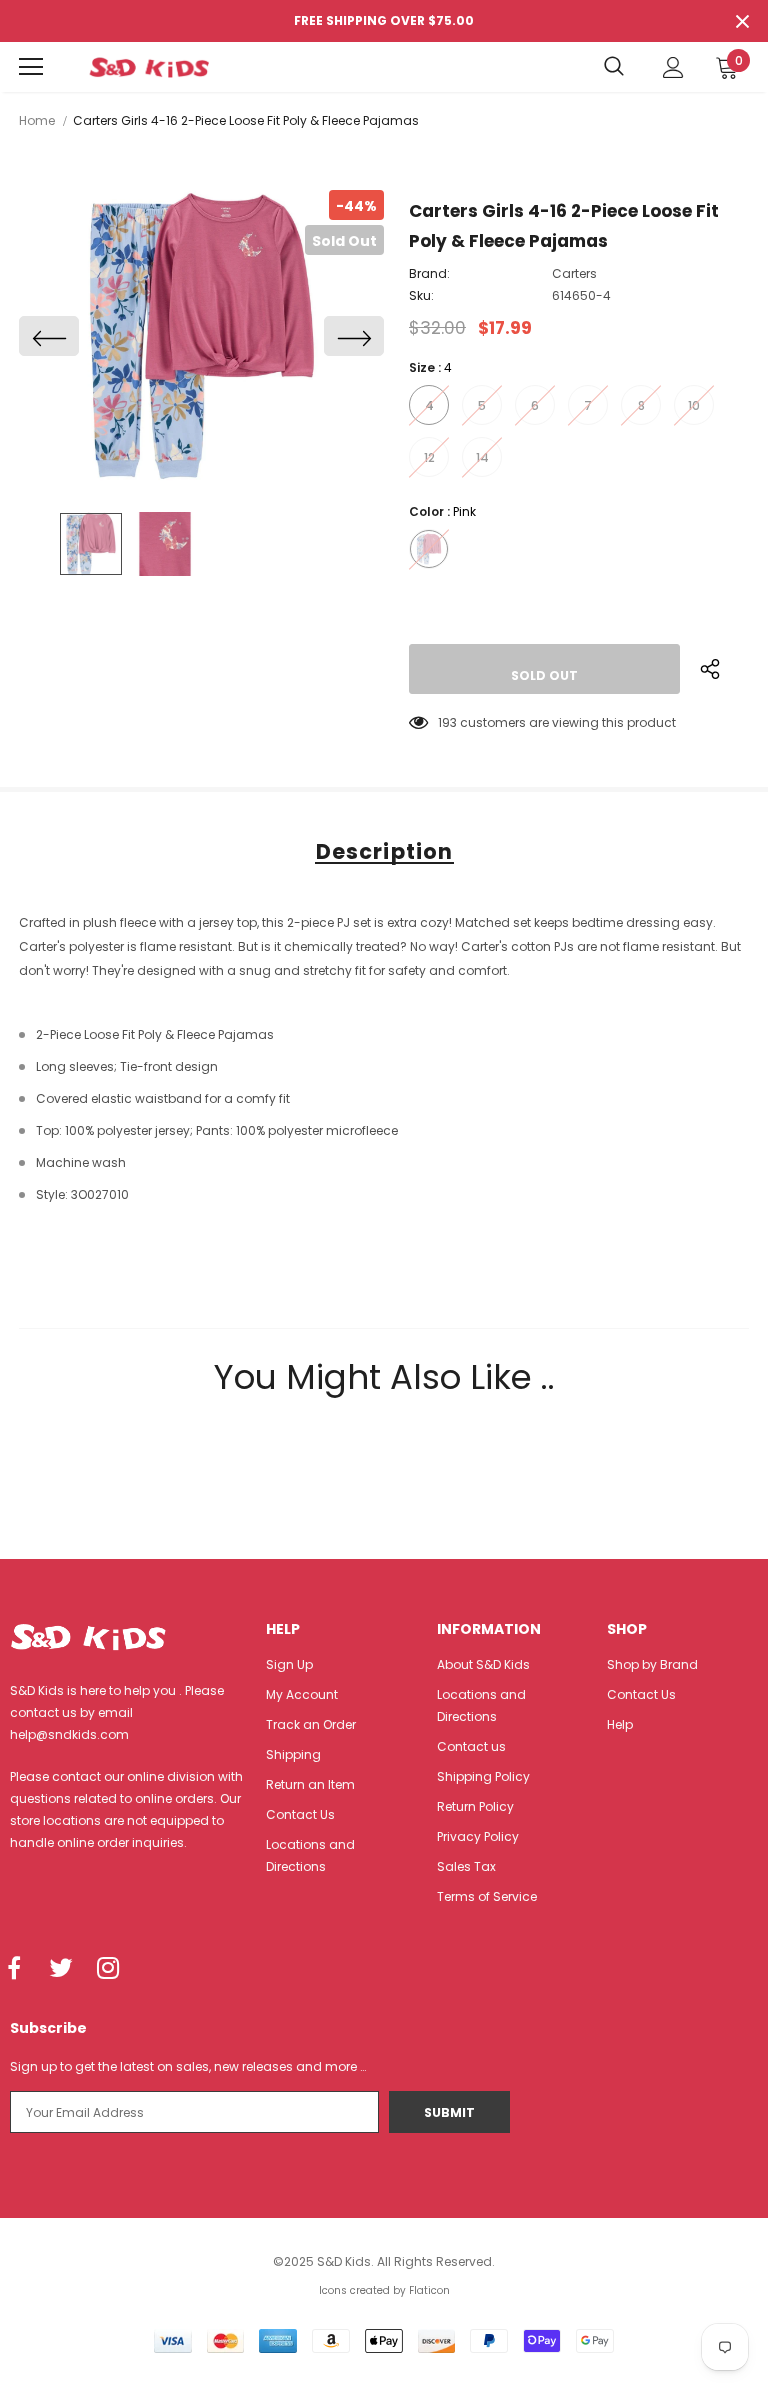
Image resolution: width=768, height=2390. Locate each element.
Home (37, 120)
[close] (742, 21)
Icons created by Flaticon (384, 2290)
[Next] (354, 336)
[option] (201, 336)
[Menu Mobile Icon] (31, 67)
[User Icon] (673, 67)
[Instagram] (108, 1969)
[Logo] (149, 67)
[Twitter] (61, 1969)
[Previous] (49, 336)
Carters (574, 273)
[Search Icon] (614, 67)
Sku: (421, 295)
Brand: (429, 273)
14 (482, 457)
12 (429, 457)
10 (694, 405)
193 (447, 722)
